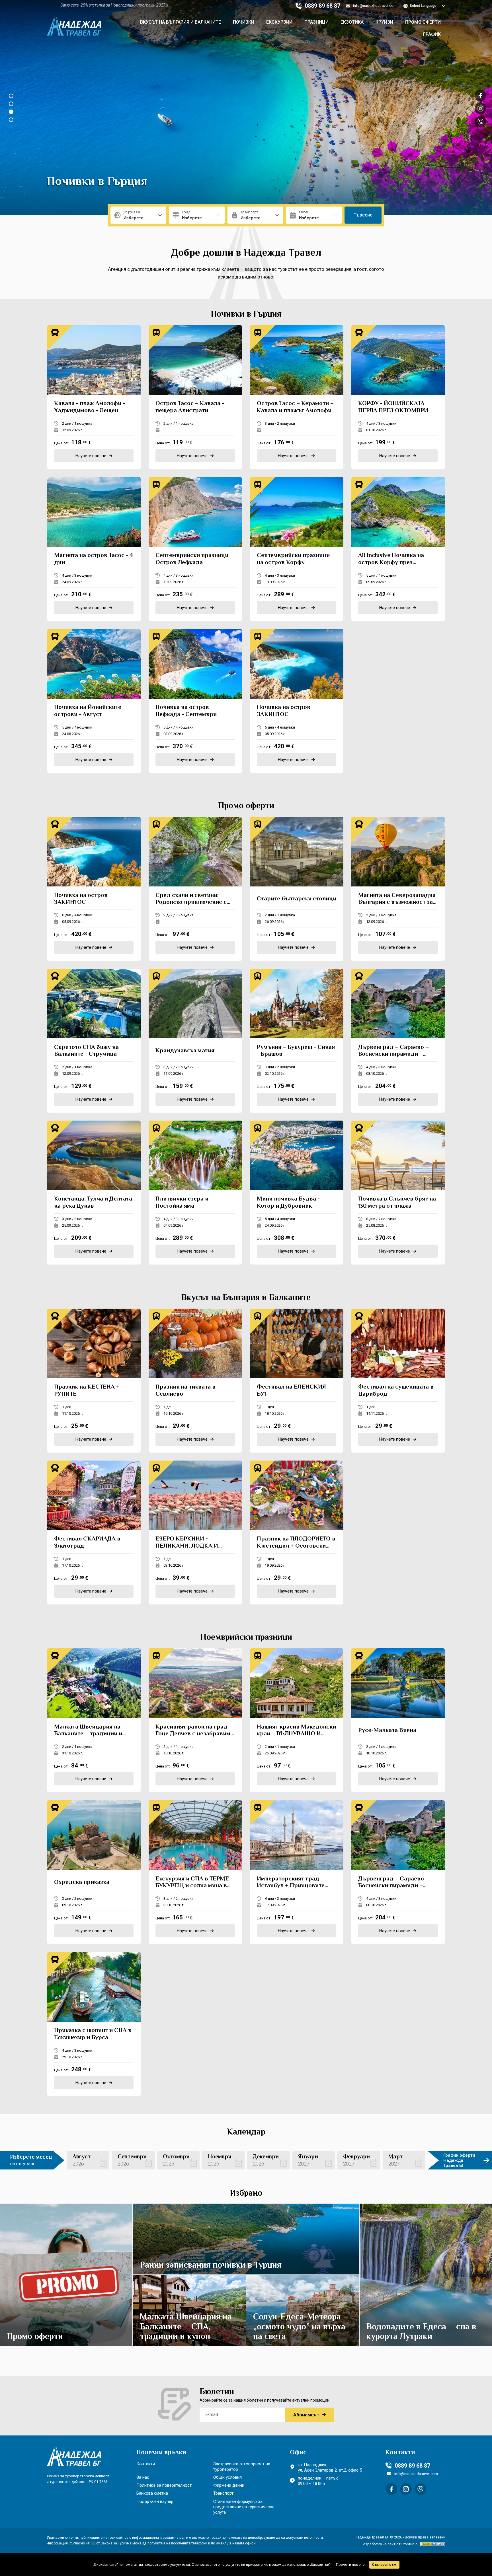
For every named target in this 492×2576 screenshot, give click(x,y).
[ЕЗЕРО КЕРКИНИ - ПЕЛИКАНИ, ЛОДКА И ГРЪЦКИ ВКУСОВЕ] (195, 1533)
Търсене (363, 215)
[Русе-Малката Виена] (398, 1720)
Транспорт (223, 2493)
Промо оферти (423, 22)
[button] (11, 96)
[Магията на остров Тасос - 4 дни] (94, 549)
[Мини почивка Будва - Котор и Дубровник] (297, 1193)
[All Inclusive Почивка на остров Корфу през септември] (398, 549)
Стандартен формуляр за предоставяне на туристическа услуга (244, 2507)
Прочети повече (350, 2564)
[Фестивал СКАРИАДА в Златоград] (94, 1533)
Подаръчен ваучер (155, 2501)
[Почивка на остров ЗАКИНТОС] (297, 701)
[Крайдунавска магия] (195, 1041)
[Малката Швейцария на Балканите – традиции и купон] (94, 1720)
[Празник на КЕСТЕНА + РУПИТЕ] (94, 1381)
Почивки (244, 22)
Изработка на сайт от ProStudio (390, 2544)
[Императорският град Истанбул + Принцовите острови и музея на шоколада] (297, 1872)
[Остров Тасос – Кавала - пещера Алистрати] (195, 397)
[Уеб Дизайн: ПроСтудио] (431, 2544)
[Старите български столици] (297, 889)
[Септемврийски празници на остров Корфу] (297, 549)
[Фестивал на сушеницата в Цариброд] (398, 1381)
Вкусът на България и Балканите (181, 22)
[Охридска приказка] (94, 1872)
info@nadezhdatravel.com (375, 6)
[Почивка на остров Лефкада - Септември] (195, 701)
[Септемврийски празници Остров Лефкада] (195, 549)
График (432, 35)
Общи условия (227, 2477)
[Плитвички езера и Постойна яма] (195, 1193)
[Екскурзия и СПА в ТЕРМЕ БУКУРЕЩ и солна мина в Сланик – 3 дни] (195, 1872)
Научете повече (62, 2271)
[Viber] (420, 2489)
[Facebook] (391, 2489)
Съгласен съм (384, 2565)
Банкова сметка (152, 2493)
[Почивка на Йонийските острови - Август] (94, 701)
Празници (316, 22)
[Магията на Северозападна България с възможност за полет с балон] (398, 889)
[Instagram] (406, 2489)
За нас (143, 2477)
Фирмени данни (229, 2485)
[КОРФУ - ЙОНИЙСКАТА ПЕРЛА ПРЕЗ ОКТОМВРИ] (398, 397)
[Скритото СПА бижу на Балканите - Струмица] (94, 1041)
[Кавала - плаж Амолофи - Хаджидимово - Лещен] (94, 397)
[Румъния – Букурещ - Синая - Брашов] (297, 1041)
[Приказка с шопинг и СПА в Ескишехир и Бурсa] (94, 2024)
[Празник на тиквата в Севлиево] (195, 1381)
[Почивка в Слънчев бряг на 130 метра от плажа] (398, 1193)
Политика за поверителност (164, 2485)
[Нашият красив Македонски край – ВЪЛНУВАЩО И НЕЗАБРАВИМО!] (297, 1720)
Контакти (146, 2464)
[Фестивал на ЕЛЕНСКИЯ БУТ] (297, 1381)
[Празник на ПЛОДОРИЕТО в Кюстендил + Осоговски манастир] (297, 1533)
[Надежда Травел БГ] (74, 24)
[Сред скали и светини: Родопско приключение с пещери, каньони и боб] (195, 889)
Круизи (384, 22)
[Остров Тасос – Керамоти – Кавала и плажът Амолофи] (297, 397)
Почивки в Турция (97, 182)
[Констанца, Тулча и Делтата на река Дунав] (94, 1193)
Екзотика (352, 22)
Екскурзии (279, 22)
